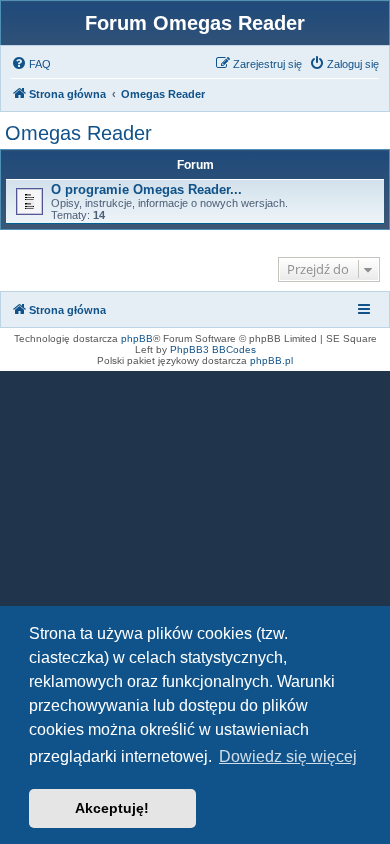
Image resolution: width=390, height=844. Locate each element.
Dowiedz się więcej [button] (288, 756)
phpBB (137, 338)
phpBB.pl (271, 360)
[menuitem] (31, 64)
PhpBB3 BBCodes (213, 349)
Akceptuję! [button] (112, 808)
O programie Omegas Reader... (146, 189)
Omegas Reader (78, 133)
